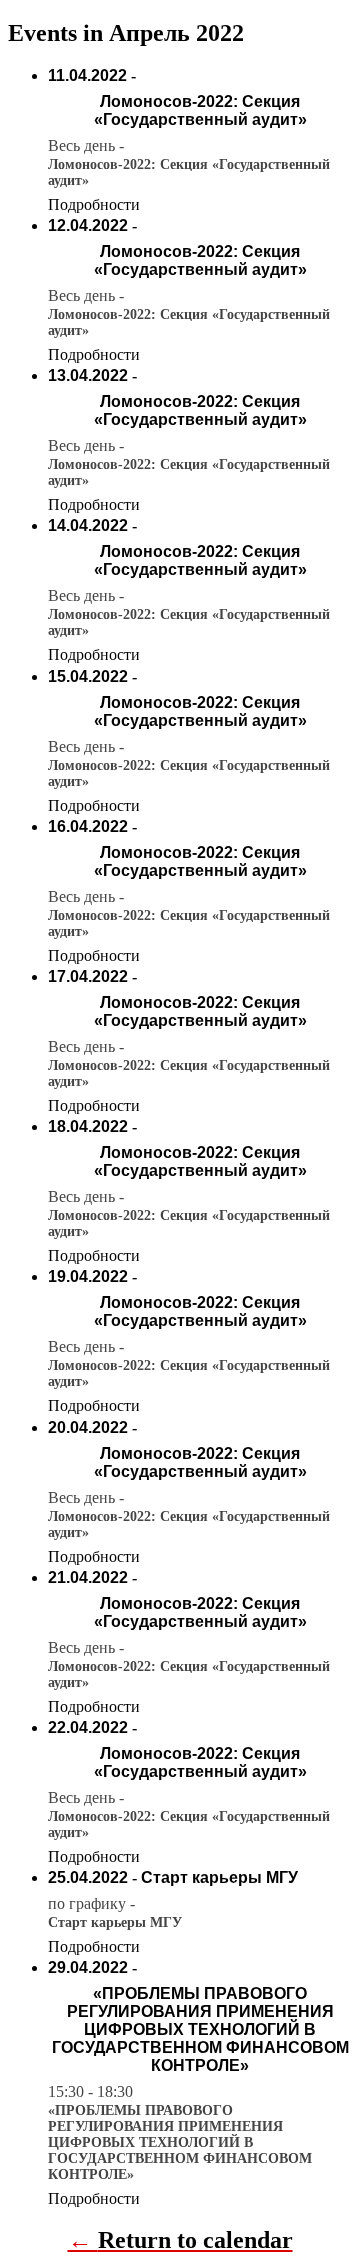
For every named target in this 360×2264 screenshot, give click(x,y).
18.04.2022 (88, 1126)
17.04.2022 (88, 976)
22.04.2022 (88, 1727)
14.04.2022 (88, 525)
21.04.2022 (88, 1577)
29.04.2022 (88, 1967)
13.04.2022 (88, 375)
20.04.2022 (88, 1427)
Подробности (94, 204)
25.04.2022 (88, 1877)
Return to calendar (195, 2240)
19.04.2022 (88, 1276)
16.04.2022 (88, 826)
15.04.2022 (88, 676)
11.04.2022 (87, 75)
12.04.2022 (88, 225)
